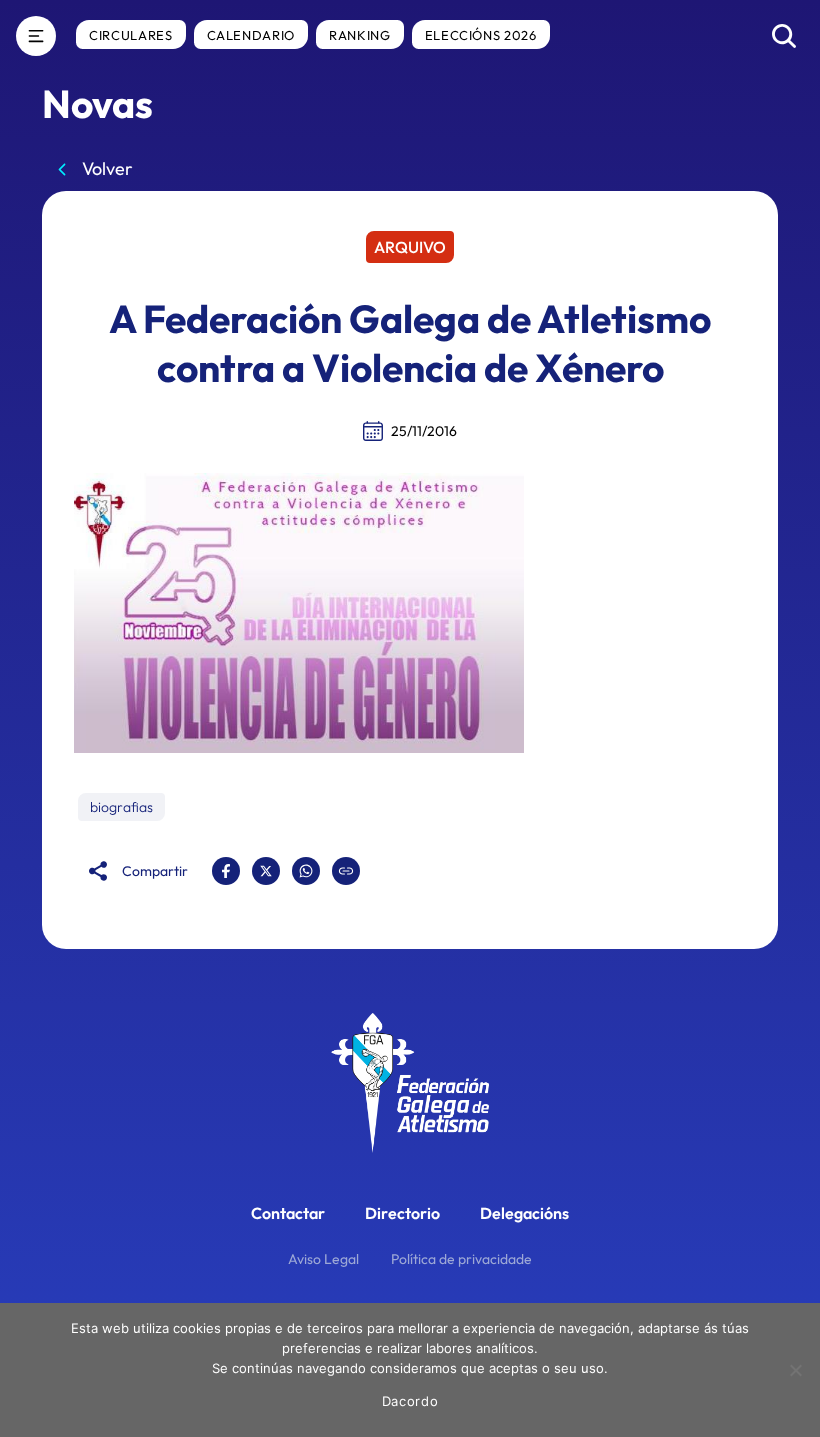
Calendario (251, 35)
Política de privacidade (461, 1259)
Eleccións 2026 (481, 35)
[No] (795, 1370)
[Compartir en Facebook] (226, 871)
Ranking (360, 35)
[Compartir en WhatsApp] (306, 871)
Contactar (288, 1213)
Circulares (131, 35)
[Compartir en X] (266, 871)
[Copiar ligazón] (346, 871)
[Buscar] (784, 36)
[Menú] (36, 36)
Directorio (402, 1213)
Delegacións (524, 1213)
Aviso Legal (323, 1259)
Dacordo (410, 1401)
